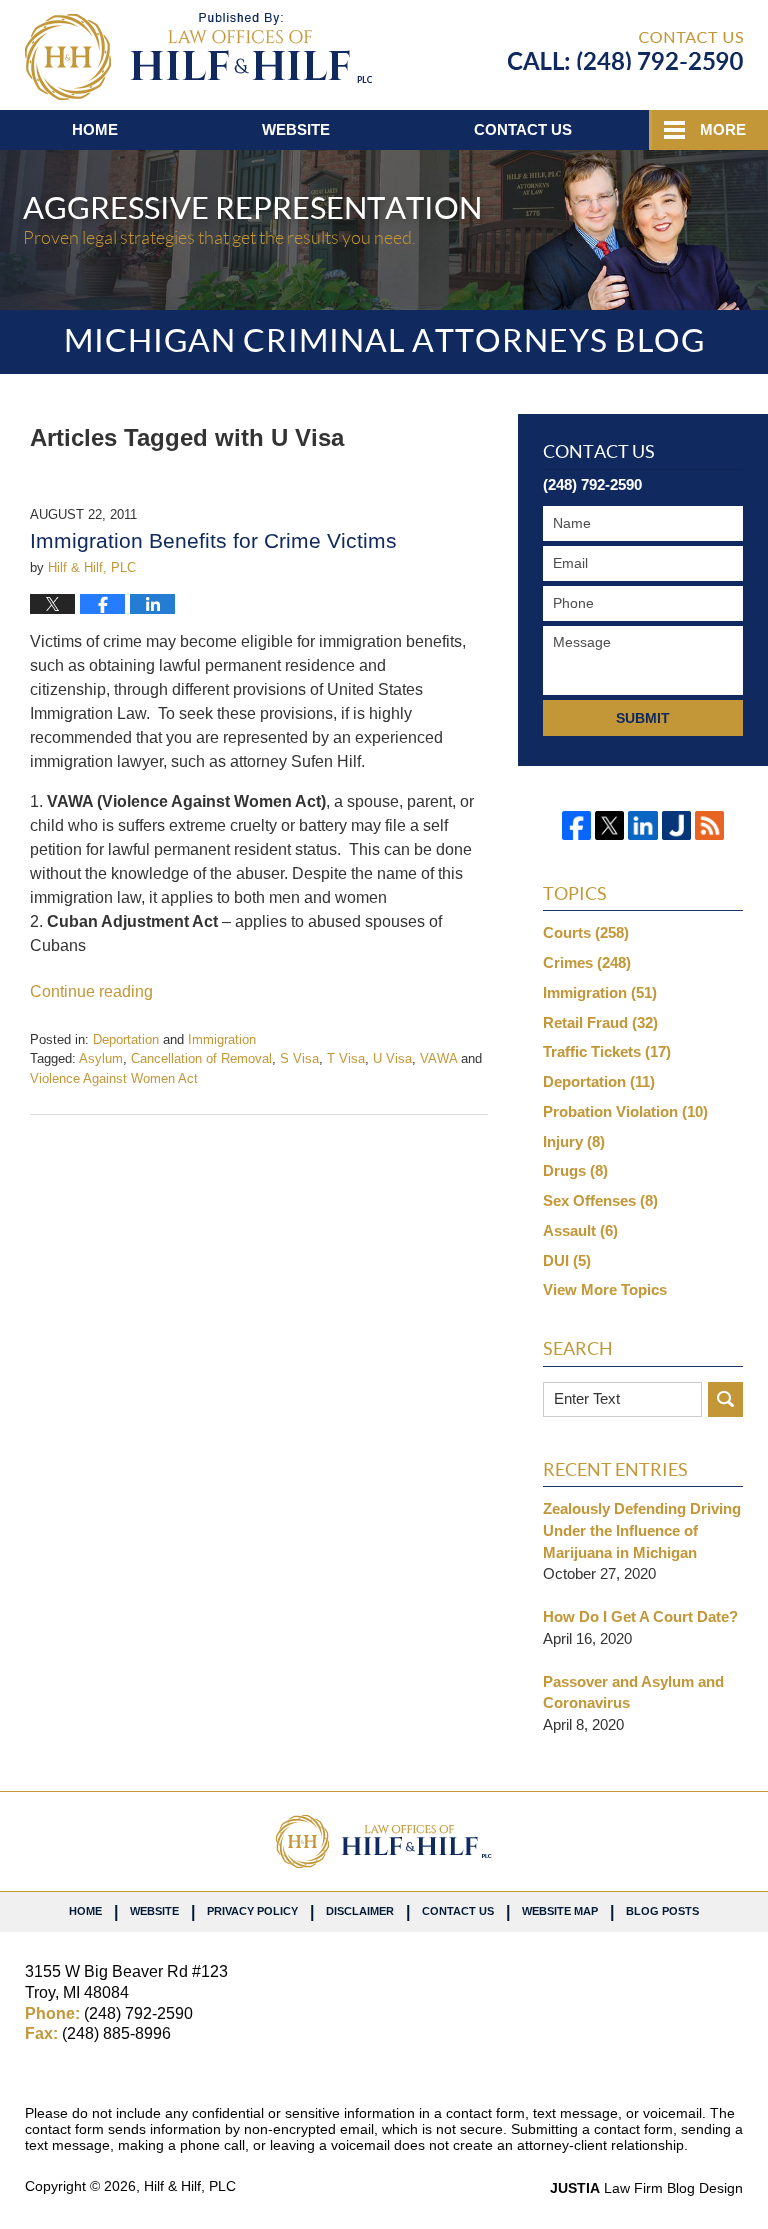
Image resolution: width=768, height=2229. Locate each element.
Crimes (587, 962)
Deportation (126, 1039)
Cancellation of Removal (201, 1058)
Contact (523, 129)
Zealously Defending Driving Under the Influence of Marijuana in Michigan (642, 1530)
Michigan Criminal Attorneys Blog (198, 56)
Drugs (575, 1170)
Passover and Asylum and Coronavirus (633, 1692)
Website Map (560, 1911)
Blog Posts (662, 1911)
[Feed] (709, 825)
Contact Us (458, 1911)
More (723, 129)
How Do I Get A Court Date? (640, 1616)
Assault (580, 1230)
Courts (586, 932)
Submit (643, 718)
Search (725, 1399)
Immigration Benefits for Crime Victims (213, 540)
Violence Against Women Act (114, 1078)
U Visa (392, 1058)
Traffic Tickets (607, 1051)
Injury (574, 1141)
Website (296, 129)
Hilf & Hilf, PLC (190, 2186)
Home (95, 129)
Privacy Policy (252, 1911)
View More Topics (605, 1289)
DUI (567, 1260)
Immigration (222, 1039)
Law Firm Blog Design (646, 2188)
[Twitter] (609, 825)
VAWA (438, 1058)
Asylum (101, 1058)
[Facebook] (576, 825)
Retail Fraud (600, 1022)
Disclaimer (360, 1911)
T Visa (346, 1058)
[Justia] (676, 825)
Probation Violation (625, 1111)
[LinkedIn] (642, 825)
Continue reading (91, 991)
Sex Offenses (600, 1200)
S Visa (299, 1058)
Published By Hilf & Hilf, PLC (625, 51)
